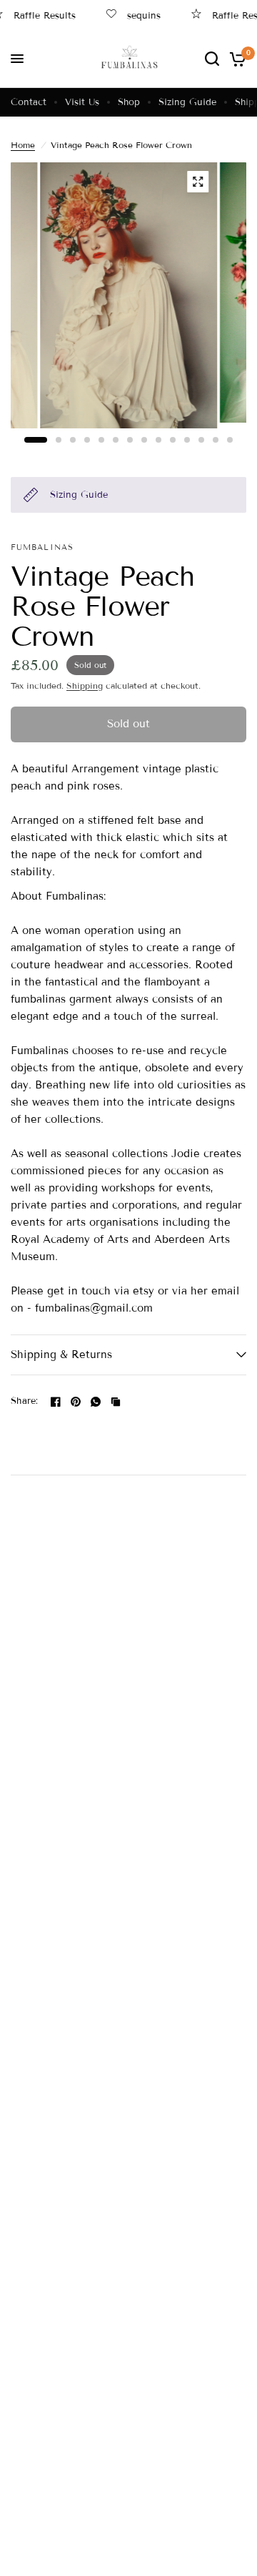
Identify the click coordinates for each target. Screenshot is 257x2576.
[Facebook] (56, 1402)
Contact (29, 102)
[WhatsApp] (96, 1402)
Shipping (85, 685)
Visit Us (82, 102)
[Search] (212, 59)
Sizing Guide (187, 102)
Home (23, 145)
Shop (129, 102)
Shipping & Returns (61, 1355)
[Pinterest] (76, 1402)
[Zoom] (198, 182)
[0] (235, 59)
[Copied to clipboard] (116, 1402)
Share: (25, 1401)
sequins (136, 15)
